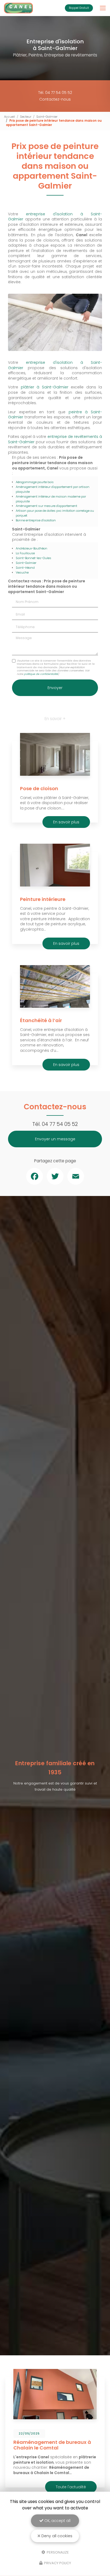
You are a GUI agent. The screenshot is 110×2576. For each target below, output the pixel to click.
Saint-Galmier (47, 117)
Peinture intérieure (43, 899)
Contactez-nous (55, 99)
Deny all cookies (56, 2536)
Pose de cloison (39, 788)
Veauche (22, 572)
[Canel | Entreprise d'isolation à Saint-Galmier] (18, 8)
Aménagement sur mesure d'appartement (46, 506)
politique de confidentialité (41, 674)
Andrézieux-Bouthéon (32, 548)
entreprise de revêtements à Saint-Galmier (55, 439)
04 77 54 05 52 (60, 1124)
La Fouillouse (25, 553)
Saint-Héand (25, 568)
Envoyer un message (55, 1139)
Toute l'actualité (71, 2487)
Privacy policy (57, 2563)
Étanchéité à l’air (41, 1020)
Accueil (9, 117)
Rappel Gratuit (79, 8)
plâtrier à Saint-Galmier (45, 387)
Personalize (57, 2552)
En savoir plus (66, 822)
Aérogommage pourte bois (35, 482)
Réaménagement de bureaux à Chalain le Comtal (52, 2445)
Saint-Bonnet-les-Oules (34, 558)
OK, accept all (57, 2521)
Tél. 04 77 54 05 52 (55, 93)
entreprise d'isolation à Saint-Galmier (55, 217)
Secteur (26, 117)
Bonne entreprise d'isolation (36, 520)
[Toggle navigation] (103, 8)
